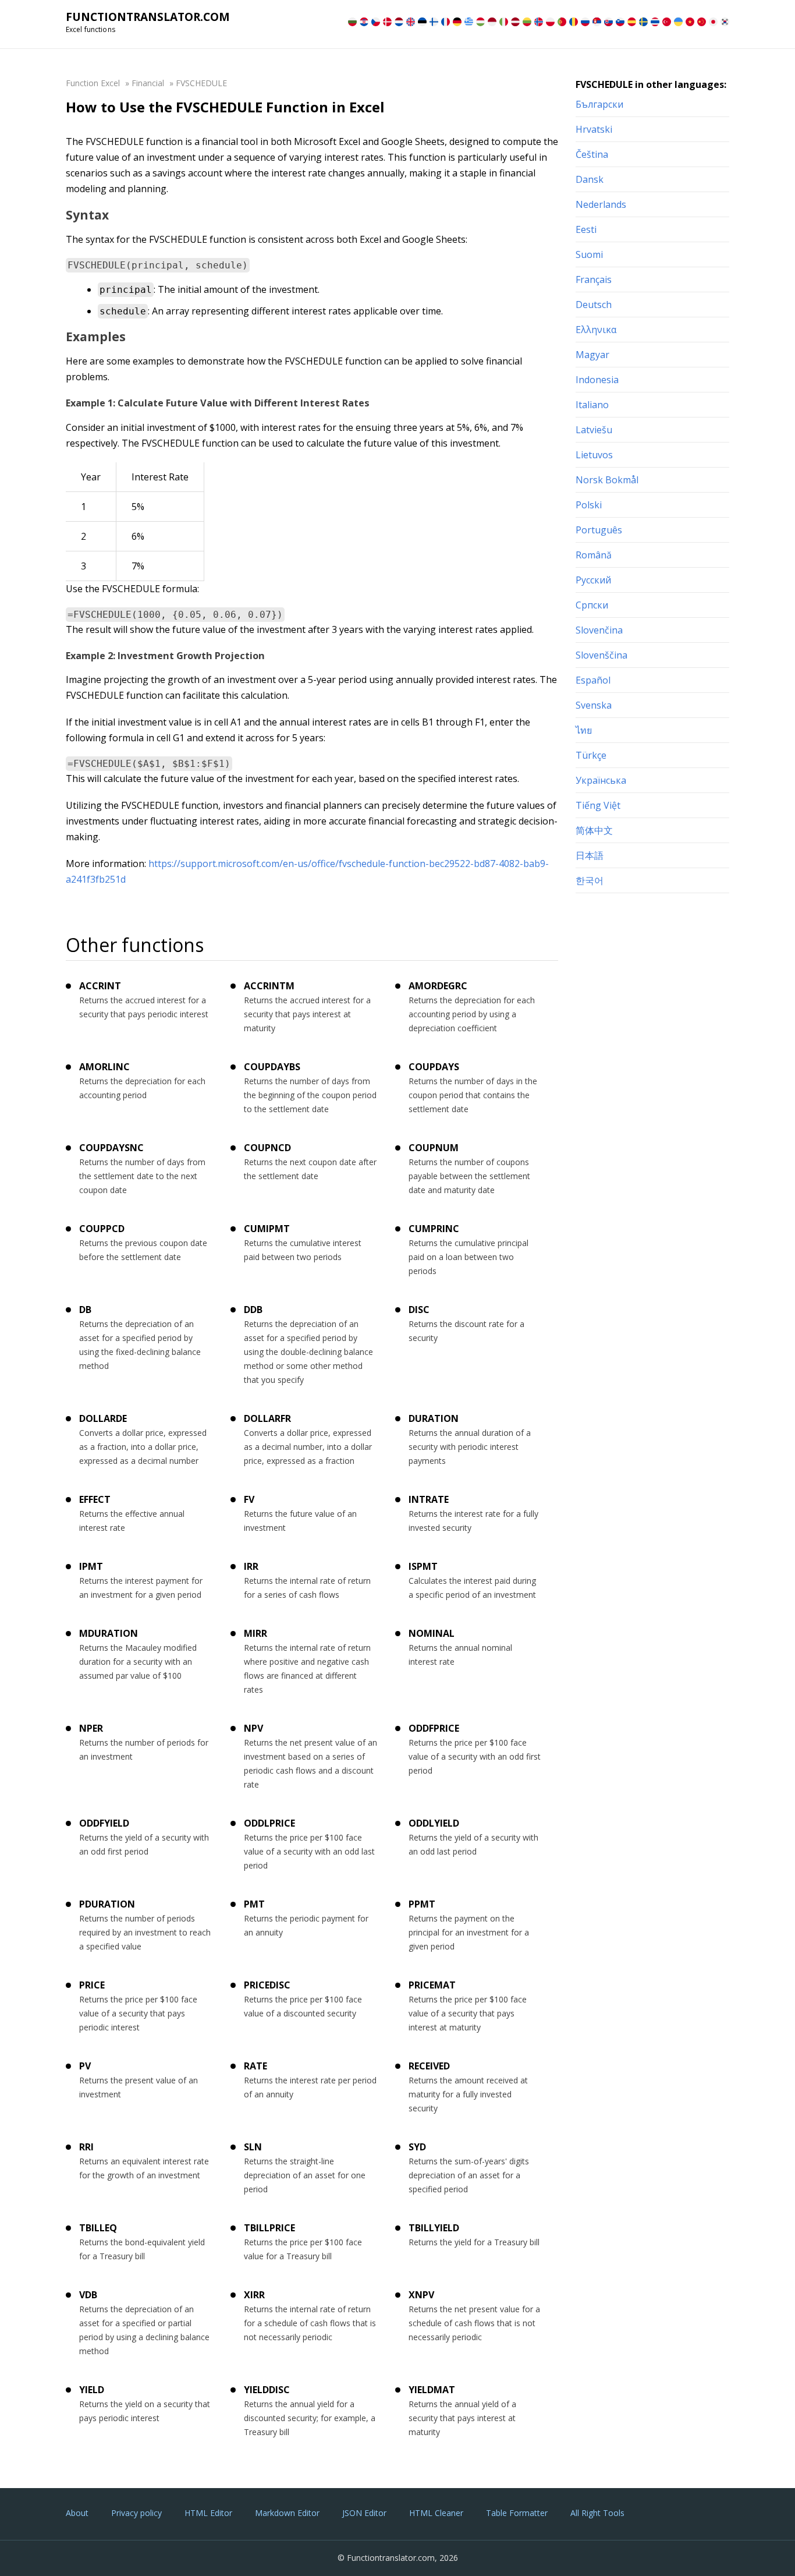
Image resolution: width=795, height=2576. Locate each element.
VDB (88, 2295)
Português (599, 530)
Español (593, 680)
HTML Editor (208, 2513)
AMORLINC (104, 1067)
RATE (255, 2066)
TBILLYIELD (434, 2228)
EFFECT (95, 1499)
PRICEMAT (432, 1985)
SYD (417, 2147)
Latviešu (594, 430)
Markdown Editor (287, 2513)
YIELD (92, 2390)
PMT (254, 1904)
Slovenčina (599, 630)
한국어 (590, 880)
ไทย (584, 730)
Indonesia (597, 380)
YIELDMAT (432, 2390)
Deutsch (594, 305)
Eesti (586, 229)
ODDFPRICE (434, 1728)
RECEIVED (429, 2066)
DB (85, 1310)
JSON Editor (364, 2513)
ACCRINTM (269, 986)
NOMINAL (432, 1633)
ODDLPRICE (269, 1823)
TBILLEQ (98, 2228)
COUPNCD (267, 1148)
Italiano (592, 405)
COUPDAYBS (272, 1067)
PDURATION (107, 1904)
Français (594, 279)
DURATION (434, 1418)
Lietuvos (594, 455)
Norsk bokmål (607, 480)
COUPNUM (434, 1148)
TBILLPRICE (269, 2228)
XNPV (421, 2295)
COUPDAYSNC (111, 1148)
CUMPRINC (434, 1229)
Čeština (592, 154)
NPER (91, 1728)
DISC (419, 1310)
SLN (253, 2147)
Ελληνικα (596, 330)
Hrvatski (594, 129)
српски (592, 605)
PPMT (422, 1904)
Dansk (590, 179)
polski (589, 505)
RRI (86, 2147)
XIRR (254, 2295)
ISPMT (423, 1566)
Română (594, 555)
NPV (253, 1728)
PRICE (92, 1985)
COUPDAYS (434, 1067)
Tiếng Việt (598, 805)
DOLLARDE (103, 1418)
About (77, 2513)
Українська (601, 780)
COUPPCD (102, 1229)
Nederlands (601, 204)
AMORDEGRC (438, 986)
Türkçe (591, 755)
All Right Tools (597, 2513)
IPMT (91, 1566)
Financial (148, 83)
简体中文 (594, 830)
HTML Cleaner (436, 2513)
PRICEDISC (267, 1985)
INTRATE (429, 1499)
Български (599, 104)
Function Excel (93, 83)
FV (249, 1499)
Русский (593, 580)
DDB (253, 1310)
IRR (251, 1566)
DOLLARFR (267, 1418)
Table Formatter (517, 2513)
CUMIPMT (267, 1229)
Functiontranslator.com (148, 17)
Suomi (589, 254)
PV (85, 2066)
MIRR (255, 1633)
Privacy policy (136, 2513)
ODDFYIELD (104, 1823)
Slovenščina (601, 655)
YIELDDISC (267, 2390)
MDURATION (109, 1633)
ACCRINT (100, 986)
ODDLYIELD (434, 1823)
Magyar (592, 355)
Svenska (594, 705)
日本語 (590, 855)
